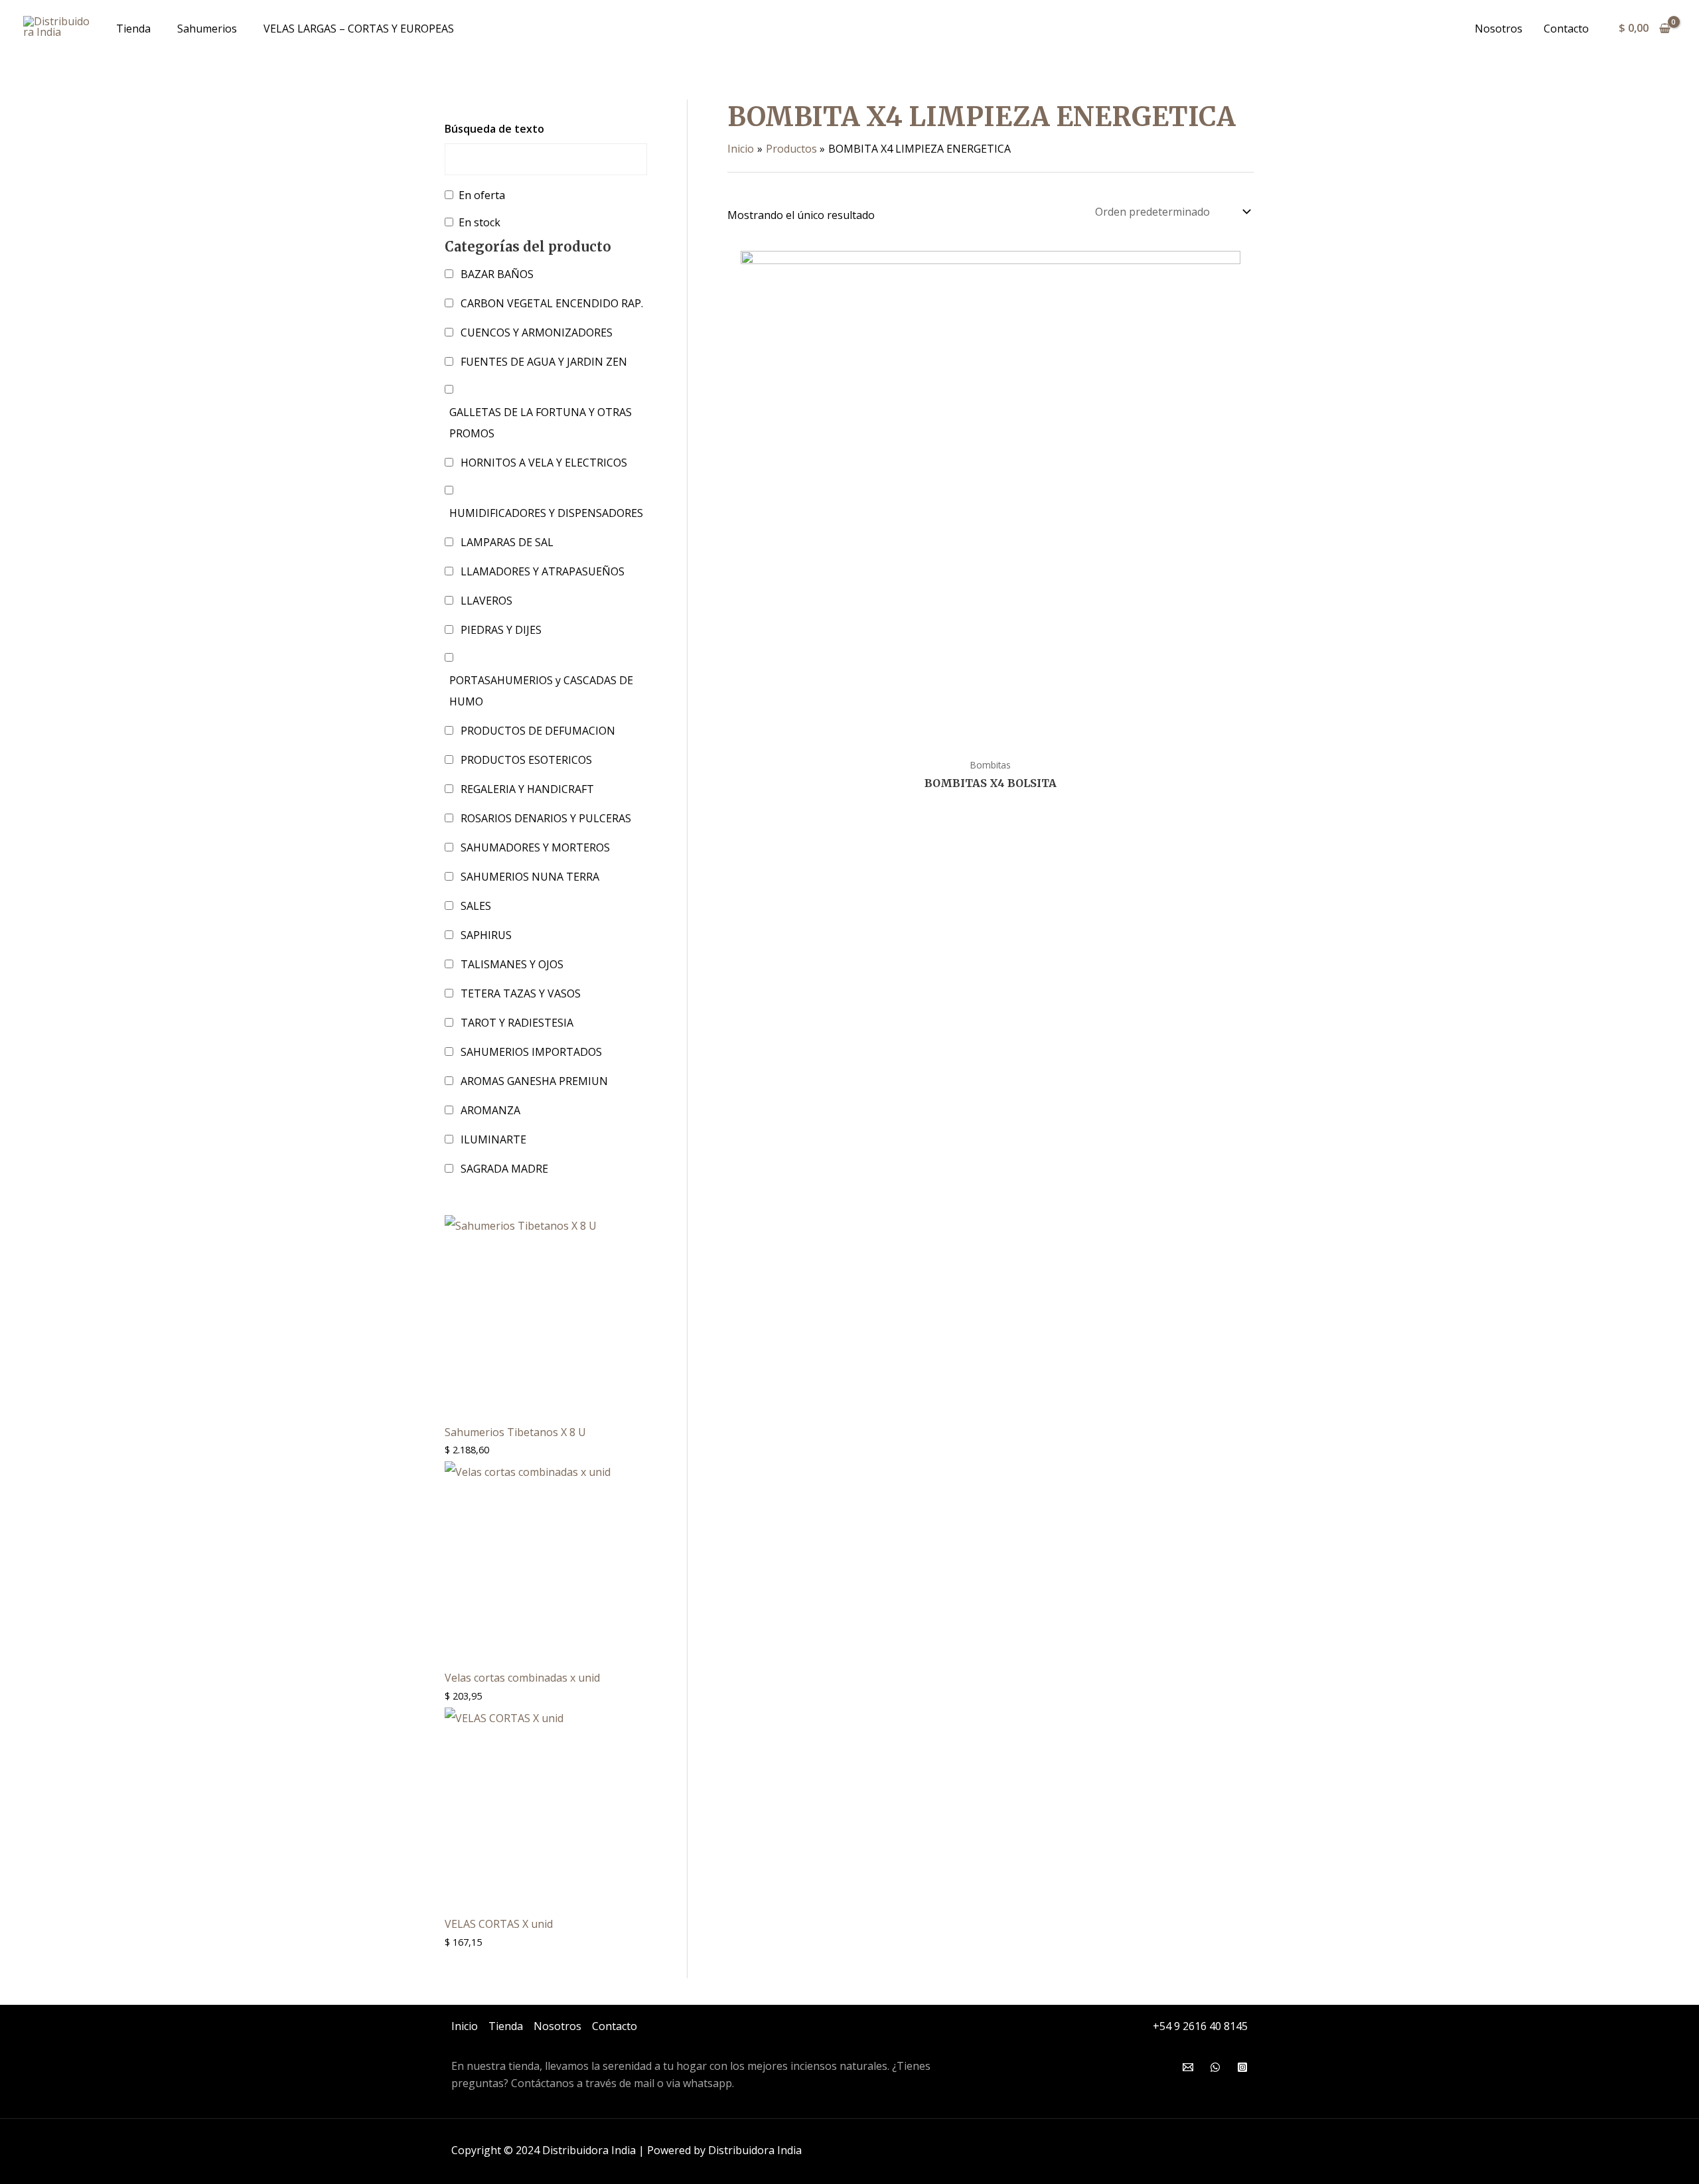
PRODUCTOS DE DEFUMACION (538, 731)
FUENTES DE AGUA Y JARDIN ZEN (544, 362)
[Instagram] (1242, 2067)
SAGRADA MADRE (504, 1169)
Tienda (133, 29)
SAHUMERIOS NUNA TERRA (530, 877)
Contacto (1566, 29)
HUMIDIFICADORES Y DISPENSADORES (546, 513)
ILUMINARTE (493, 1139)
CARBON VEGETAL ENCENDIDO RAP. (552, 303)
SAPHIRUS (486, 935)
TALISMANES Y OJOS (512, 964)
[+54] (1215, 2067)
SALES (476, 906)
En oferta (482, 195)
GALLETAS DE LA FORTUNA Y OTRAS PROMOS (541, 423)
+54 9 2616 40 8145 (1200, 2026)
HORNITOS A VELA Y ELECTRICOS (544, 463)
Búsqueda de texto (494, 129)
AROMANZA (490, 1110)
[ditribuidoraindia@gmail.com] (1188, 2067)
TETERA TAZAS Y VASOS (521, 993)
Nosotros (1499, 29)
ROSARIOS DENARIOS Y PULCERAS (546, 818)
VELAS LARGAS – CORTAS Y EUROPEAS (359, 29)
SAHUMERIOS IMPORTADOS (531, 1052)
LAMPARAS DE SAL (507, 542)
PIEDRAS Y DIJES (501, 630)
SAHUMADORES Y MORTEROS (535, 847)
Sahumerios (207, 29)
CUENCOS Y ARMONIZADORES (537, 332)
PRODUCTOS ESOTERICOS (526, 760)
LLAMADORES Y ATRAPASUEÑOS (543, 571)
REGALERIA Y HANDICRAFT (527, 789)
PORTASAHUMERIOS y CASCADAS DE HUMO (541, 691)
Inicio (465, 2026)
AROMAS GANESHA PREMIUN (534, 1081)
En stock (480, 222)
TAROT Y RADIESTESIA (517, 1023)
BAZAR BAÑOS (497, 274)
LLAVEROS (486, 601)
